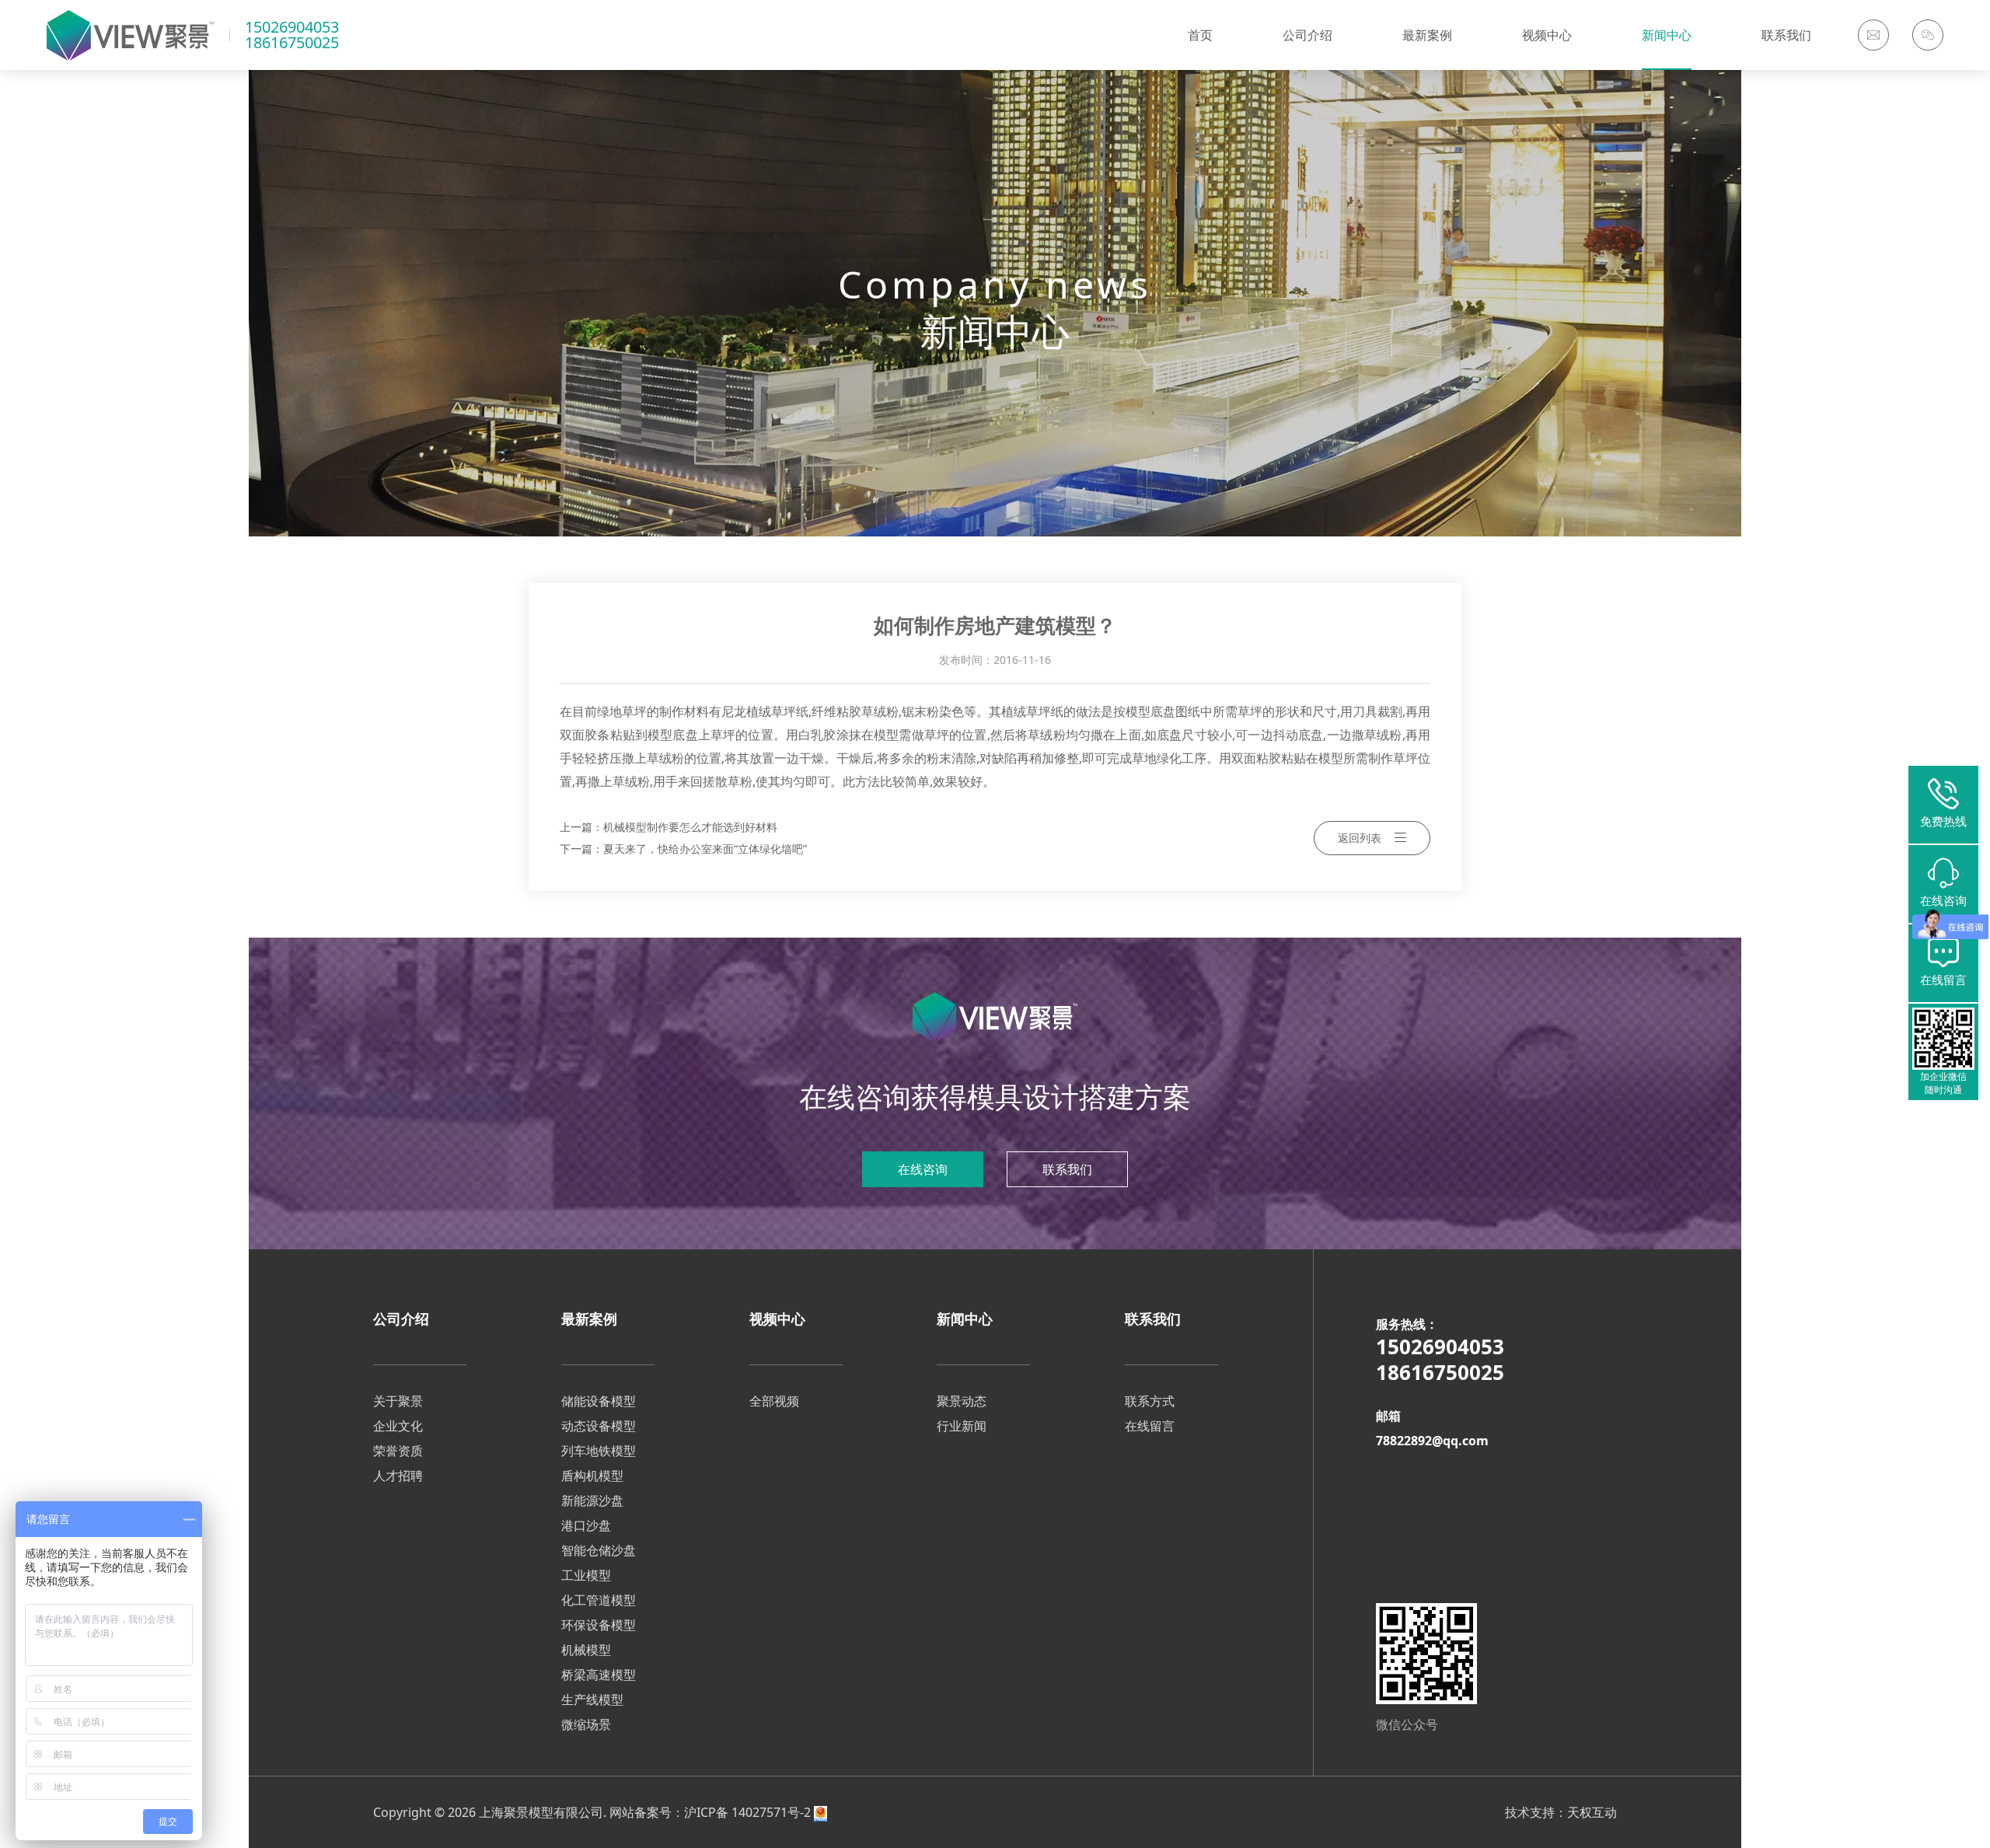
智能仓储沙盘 (599, 1550)
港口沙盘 (586, 1525)
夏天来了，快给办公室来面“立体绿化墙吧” (705, 849)
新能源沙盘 (592, 1500)
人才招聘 (398, 1476)
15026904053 (292, 27)
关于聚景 (398, 1401)
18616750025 (292, 43)
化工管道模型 (599, 1600)
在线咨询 (923, 1169)
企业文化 (398, 1426)
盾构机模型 (592, 1476)
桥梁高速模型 (599, 1675)
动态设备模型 (599, 1426)
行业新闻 (962, 1426)
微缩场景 (586, 1724)
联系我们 (1067, 1169)
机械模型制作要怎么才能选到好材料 (690, 827)
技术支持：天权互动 (1561, 1812)
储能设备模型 (599, 1401)
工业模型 (586, 1575)
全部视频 (774, 1401)
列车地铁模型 (599, 1451)
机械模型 (586, 1650)
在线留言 (1150, 1426)
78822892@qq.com (1432, 1441)
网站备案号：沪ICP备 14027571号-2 (710, 1812)
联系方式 (1150, 1401)
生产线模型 (592, 1700)
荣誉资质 (398, 1451)
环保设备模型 (599, 1625)
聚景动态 (962, 1401)
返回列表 (1360, 838)
